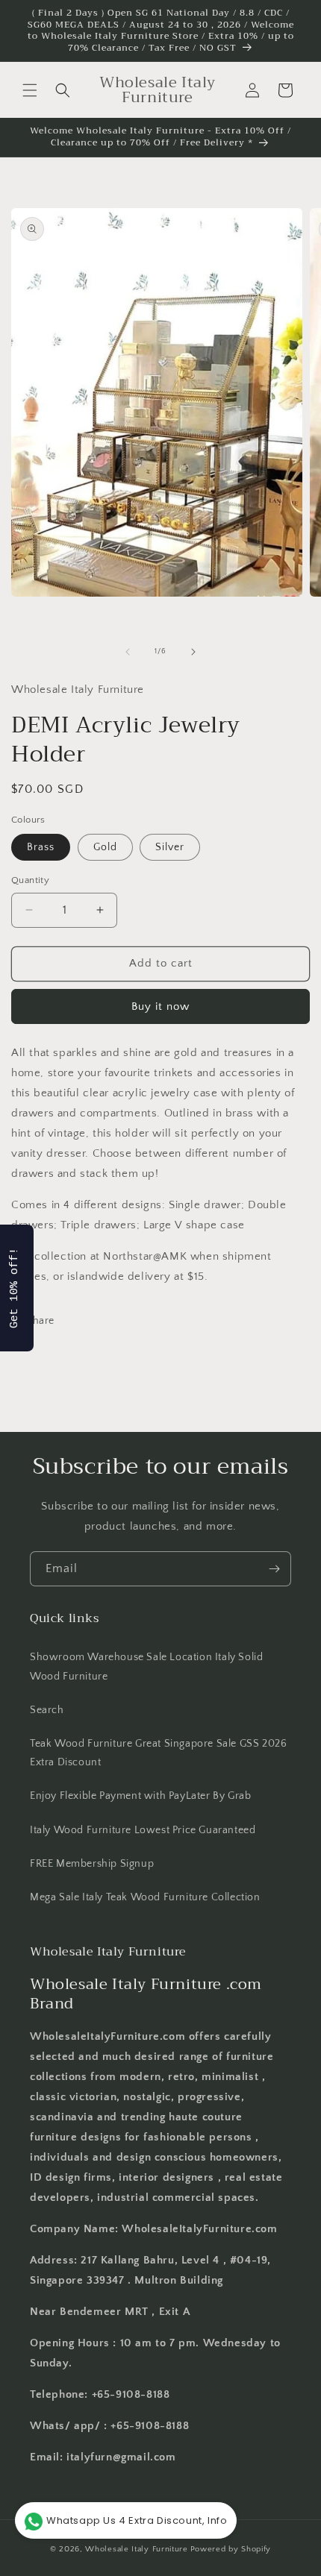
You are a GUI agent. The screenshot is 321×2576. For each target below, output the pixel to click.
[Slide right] (193, 652)
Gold (105, 847)
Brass (41, 847)
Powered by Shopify (231, 2549)
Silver (170, 847)
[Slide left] (128, 652)
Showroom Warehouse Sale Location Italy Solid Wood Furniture (146, 1666)
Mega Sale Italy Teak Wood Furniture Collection (145, 1897)
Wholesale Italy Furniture (137, 2549)
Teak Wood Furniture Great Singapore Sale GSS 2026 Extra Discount (158, 1753)
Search (47, 1710)
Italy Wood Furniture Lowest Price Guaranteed (143, 1830)
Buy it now (160, 1006)
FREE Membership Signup (92, 1864)
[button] (30, 90)
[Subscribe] (274, 1569)
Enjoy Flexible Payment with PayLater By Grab (140, 1796)
